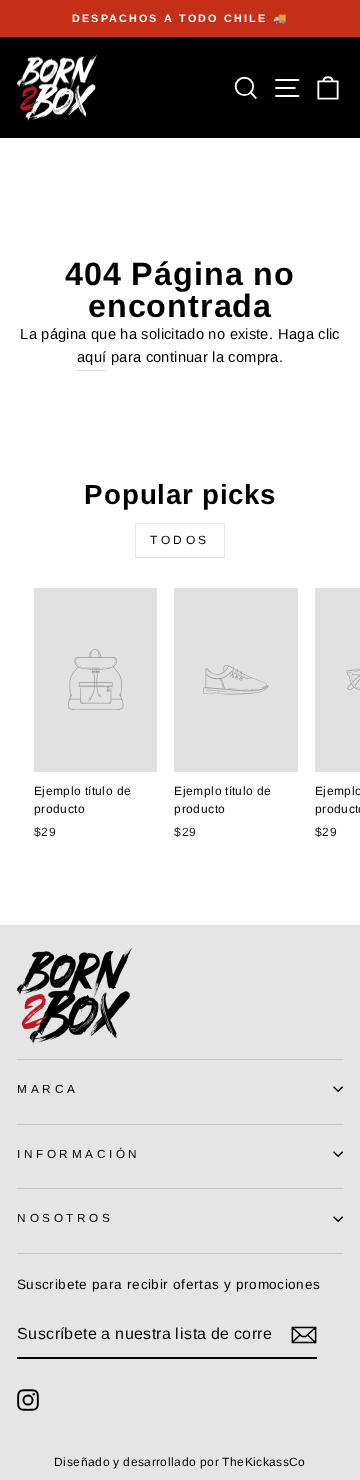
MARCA (48, 1088)
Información (79, 1153)
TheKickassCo (263, 1462)
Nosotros (65, 1217)
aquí (91, 357)
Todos (180, 540)
